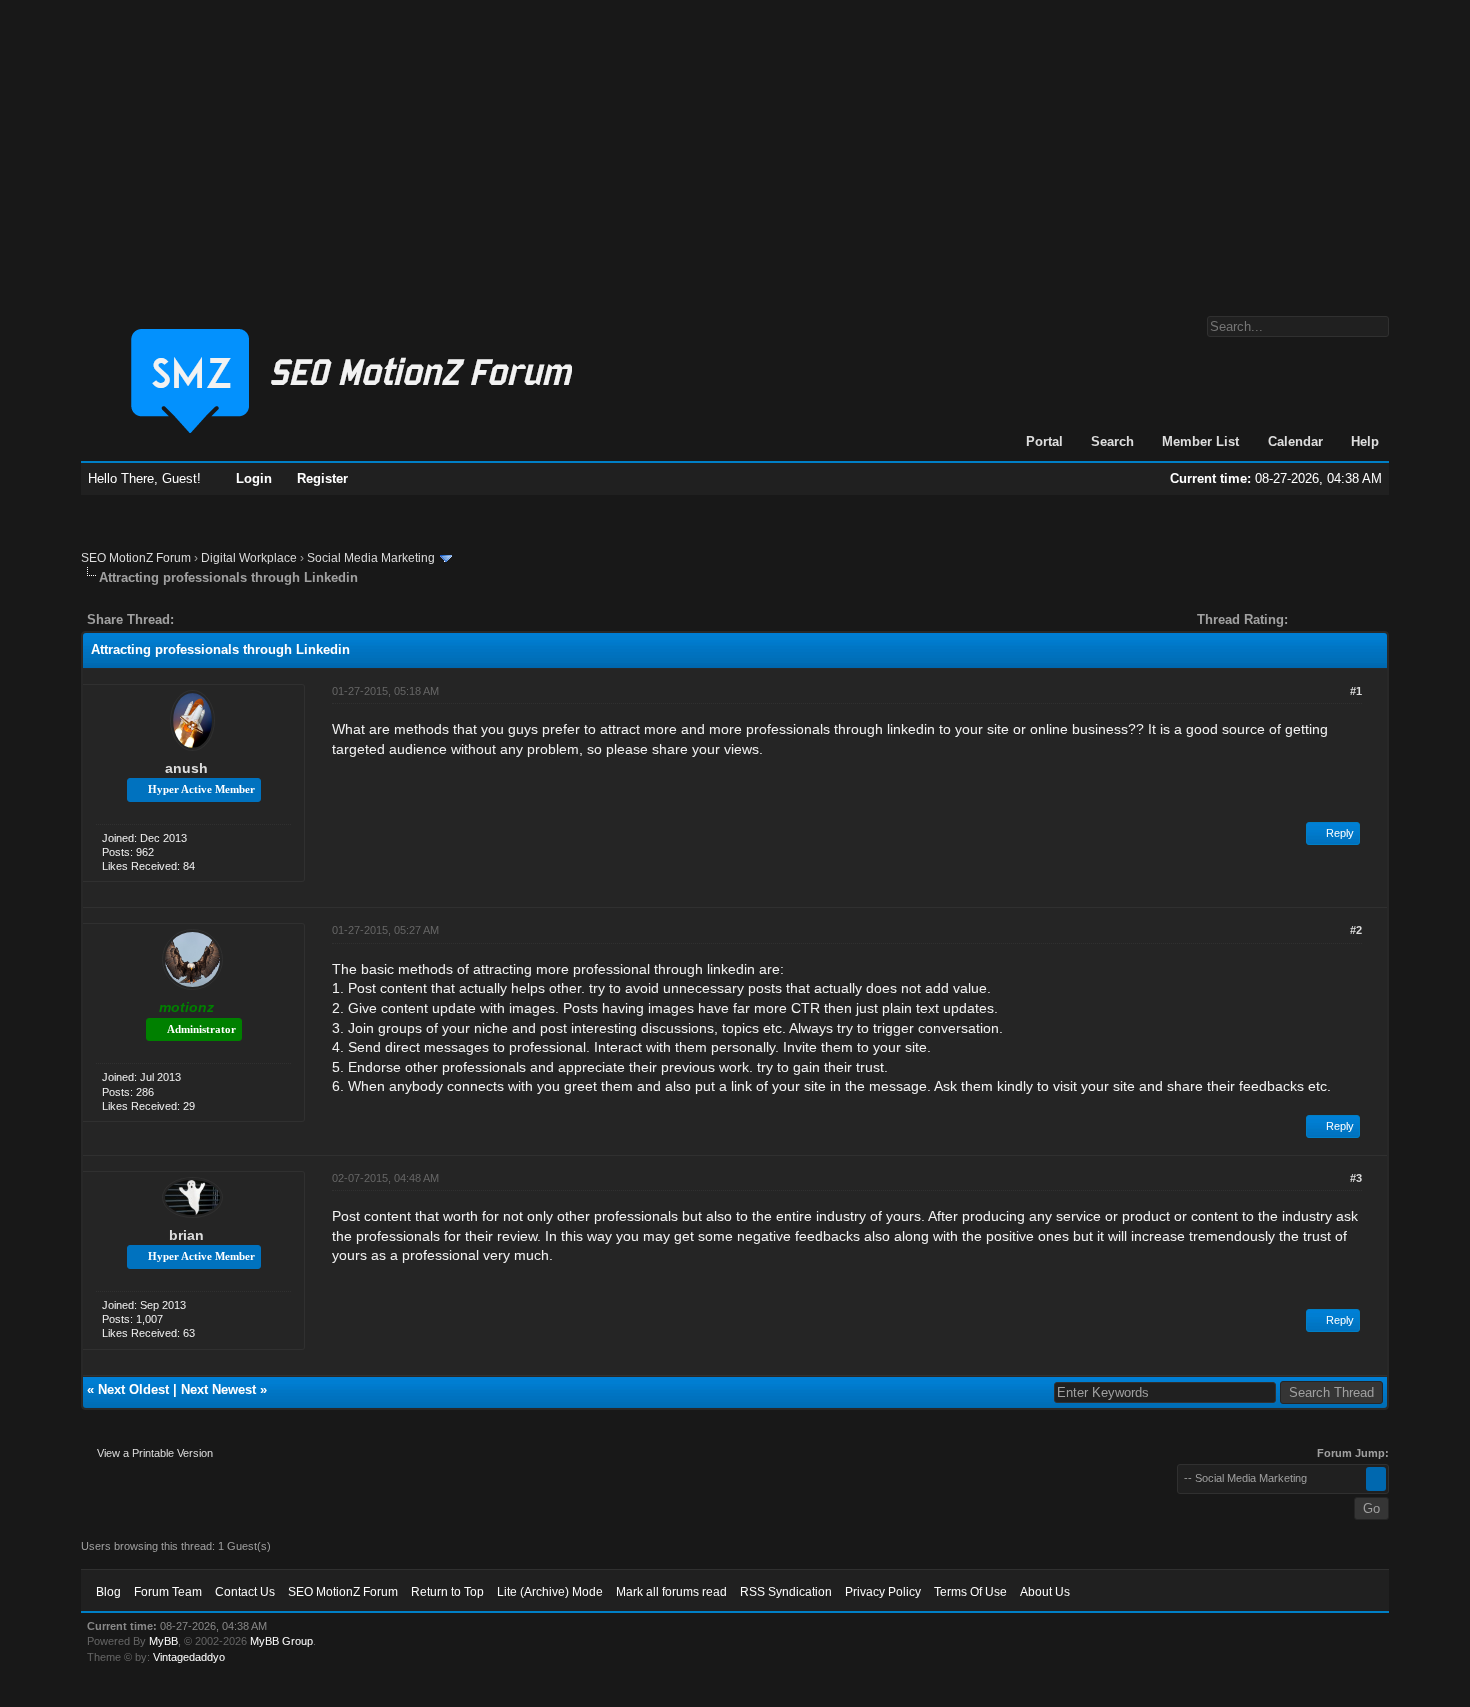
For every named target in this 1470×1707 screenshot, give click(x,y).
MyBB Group (281, 1641)
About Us (1045, 1592)
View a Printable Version (155, 1453)
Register (322, 478)
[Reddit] (249, 619)
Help (1365, 441)
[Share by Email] (283, 619)
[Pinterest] (269, 619)
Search (1112, 441)
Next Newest (218, 1389)
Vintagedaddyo (189, 1657)
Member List (1200, 441)
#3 (1356, 1178)
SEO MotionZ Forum (136, 558)
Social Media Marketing (371, 558)
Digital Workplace (249, 558)
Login (254, 478)
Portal (1044, 441)
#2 (1356, 930)
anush (186, 768)
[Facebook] (193, 619)
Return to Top (447, 1592)
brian (186, 1235)
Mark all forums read (671, 1592)
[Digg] (221, 619)
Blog (108, 1592)
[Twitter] (207, 619)
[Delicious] (235, 619)
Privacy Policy (883, 1592)
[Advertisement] (735, 148)
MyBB (163, 1641)
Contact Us (245, 1592)
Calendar (1295, 441)
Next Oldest (133, 1389)
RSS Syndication (786, 1592)
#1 (1356, 691)
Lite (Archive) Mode (550, 1592)
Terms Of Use (970, 1592)
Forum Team (168, 1592)
